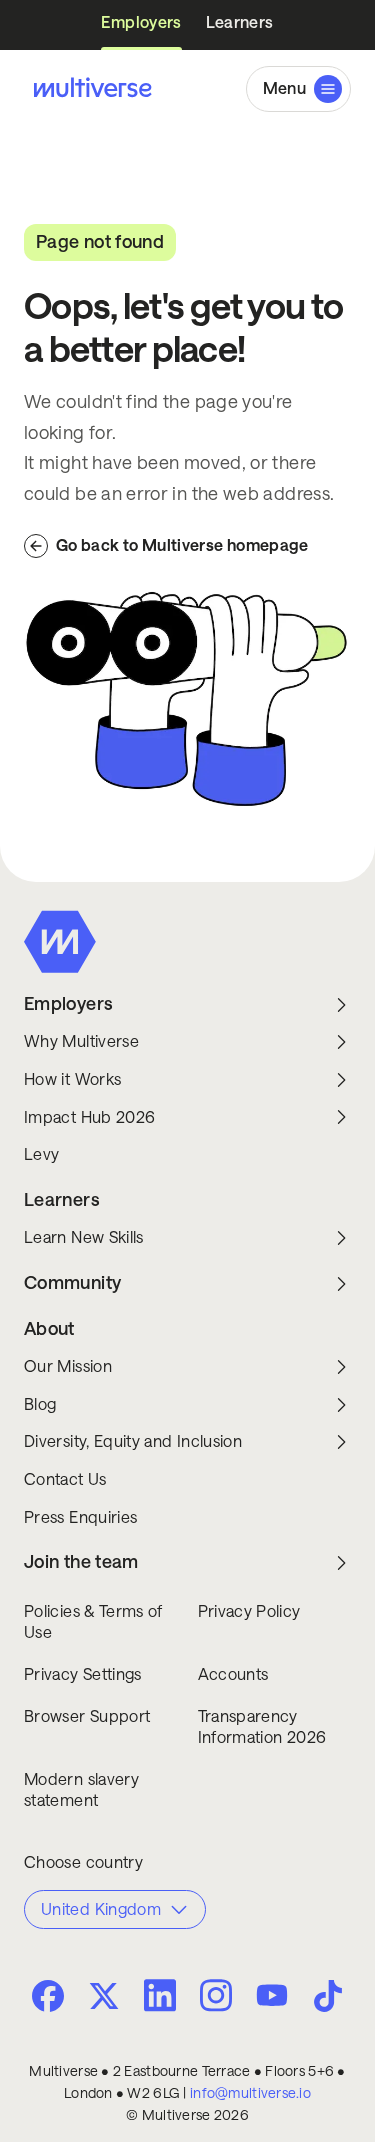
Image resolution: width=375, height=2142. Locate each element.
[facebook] (48, 1996)
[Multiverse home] (88, 89)
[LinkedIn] (160, 1993)
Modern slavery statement (81, 1790)
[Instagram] (216, 1993)
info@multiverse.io (250, 2093)
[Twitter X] (104, 1996)
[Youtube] (272, 1997)
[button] (298, 89)
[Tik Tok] (328, 1996)
